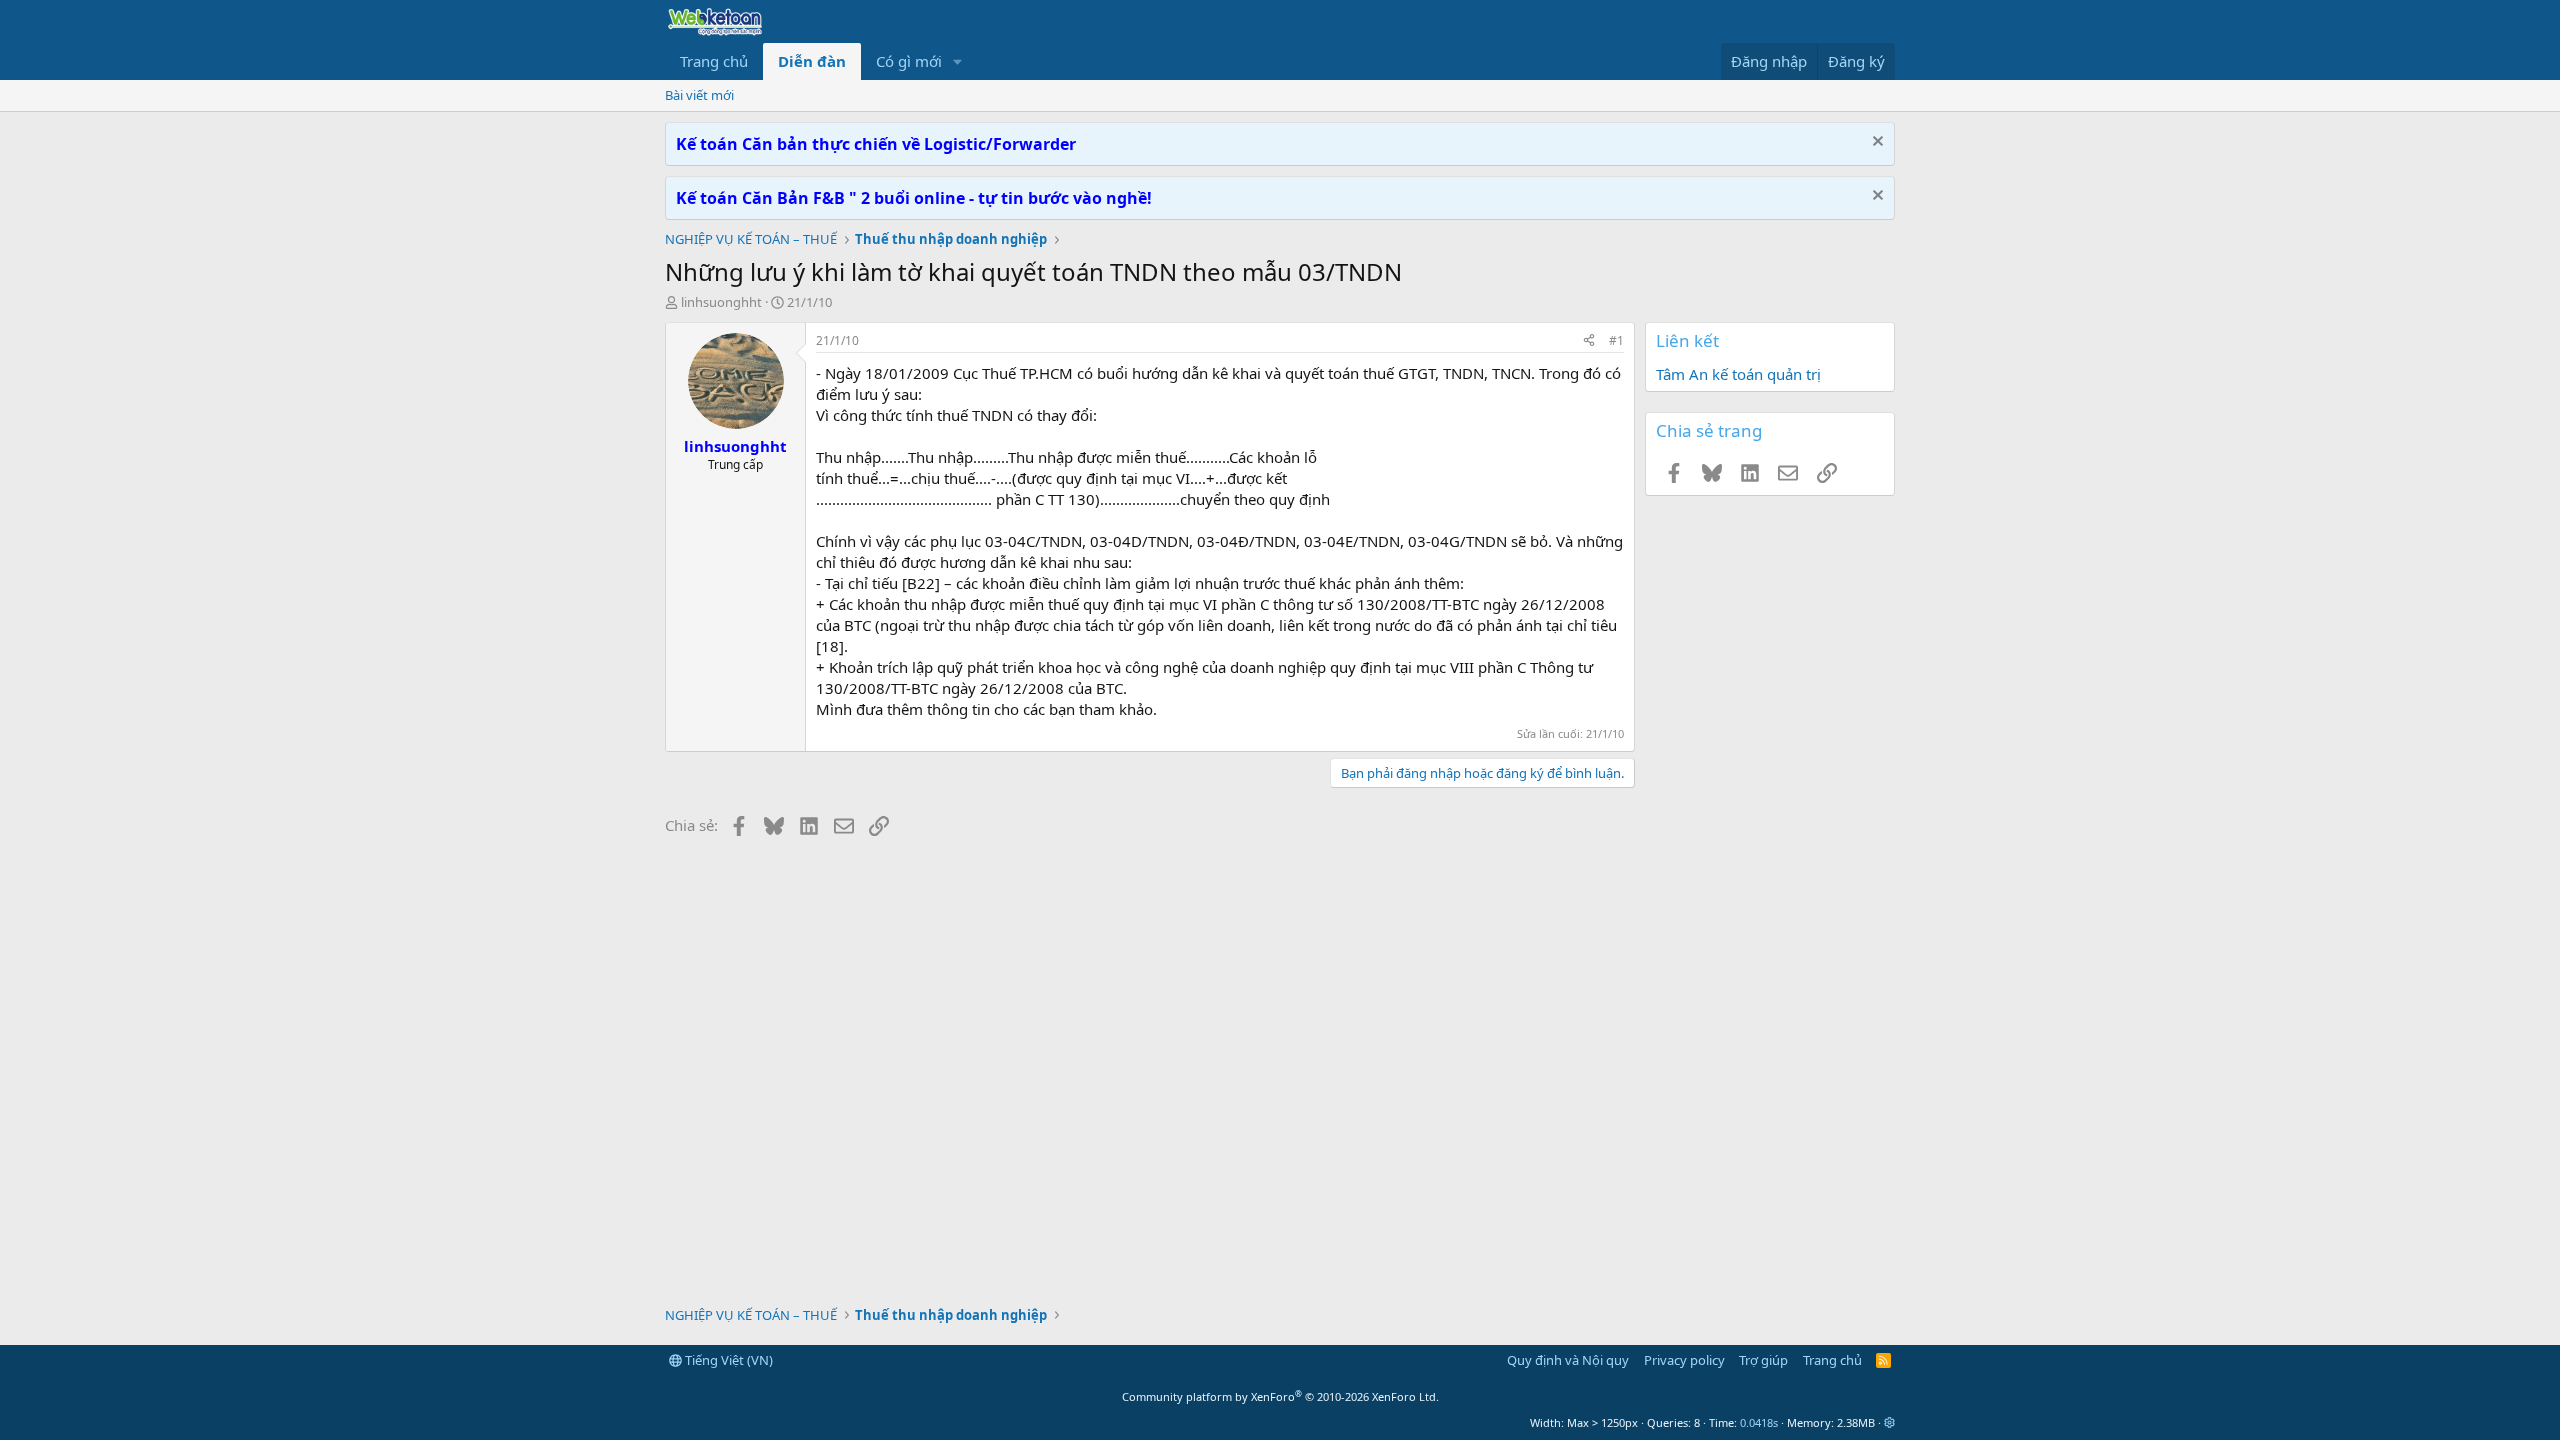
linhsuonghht (721, 302)
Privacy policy (1684, 1360)
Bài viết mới (699, 95)
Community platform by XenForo (1280, 1396)
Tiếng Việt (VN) (727, 1360)
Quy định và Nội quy (1568, 1360)
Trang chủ (714, 61)
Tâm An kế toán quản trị (1738, 374)
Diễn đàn (812, 61)
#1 (1616, 340)
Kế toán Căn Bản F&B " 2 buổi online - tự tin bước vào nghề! (914, 198)
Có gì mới (909, 61)
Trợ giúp (1763, 1360)
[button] (958, 61)
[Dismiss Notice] (1875, 143)
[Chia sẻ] (1589, 341)
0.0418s (1759, 1422)
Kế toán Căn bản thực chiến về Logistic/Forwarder (876, 144)
